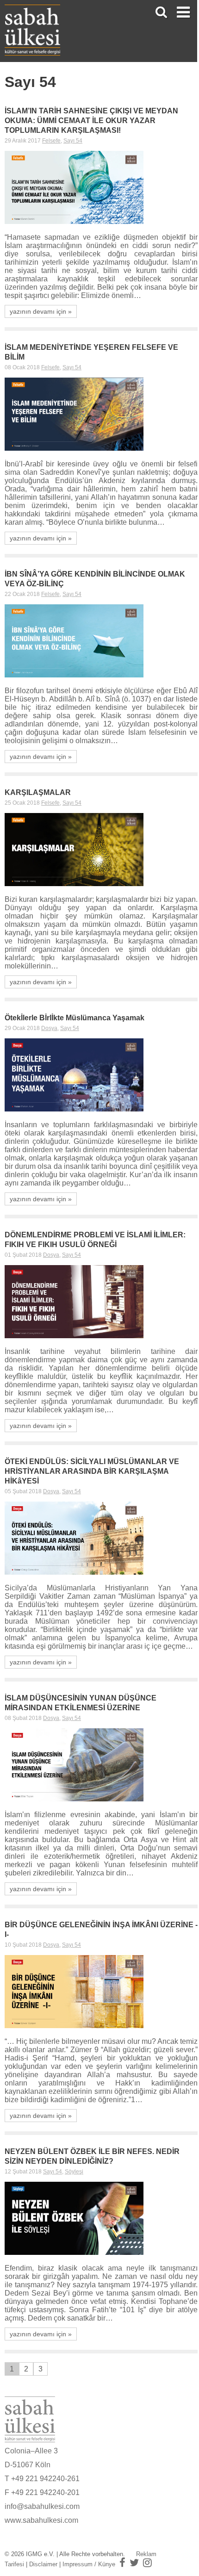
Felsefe (51, 141)
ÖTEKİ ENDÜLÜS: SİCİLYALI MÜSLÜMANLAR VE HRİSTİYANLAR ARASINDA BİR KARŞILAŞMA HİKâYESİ (92, 1471)
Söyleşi (74, 2172)
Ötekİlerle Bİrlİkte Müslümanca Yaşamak (75, 1018)
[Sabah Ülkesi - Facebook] (122, 2563)
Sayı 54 (73, 141)
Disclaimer (43, 2564)
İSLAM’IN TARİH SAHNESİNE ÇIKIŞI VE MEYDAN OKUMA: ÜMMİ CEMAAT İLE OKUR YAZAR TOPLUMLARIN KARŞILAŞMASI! (91, 121)
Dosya (49, 1028)
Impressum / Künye (89, 2564)
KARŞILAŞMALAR (38, 792)
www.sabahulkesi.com (41, 2520)
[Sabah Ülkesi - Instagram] (147, 2563)
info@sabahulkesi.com (42, 2506)
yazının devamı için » (41, 311)
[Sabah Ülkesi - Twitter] (134, 2563)
